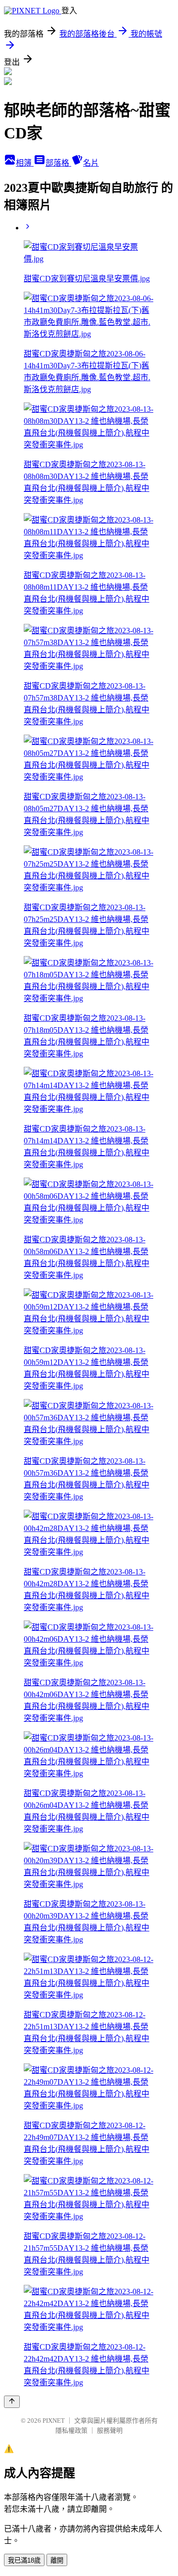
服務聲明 (110, 2430)
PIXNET (54, 2421)
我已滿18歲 (24, 2560)
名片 (91, 163)
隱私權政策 (71, 2430)
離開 (57, 2560)
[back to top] (12, 2402)
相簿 (25, 163)
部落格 (58, 163)
